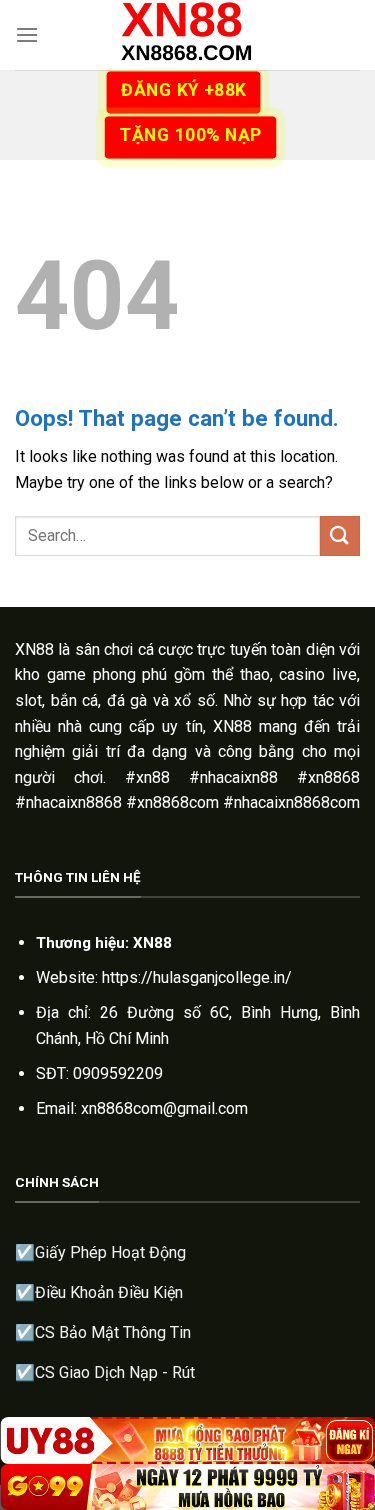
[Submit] (340, 535)
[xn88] (188, 35)
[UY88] (187, 1440)
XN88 (34, 649)
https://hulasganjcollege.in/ (197, 977)
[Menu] (27, 34)
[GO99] (187, 1487)
